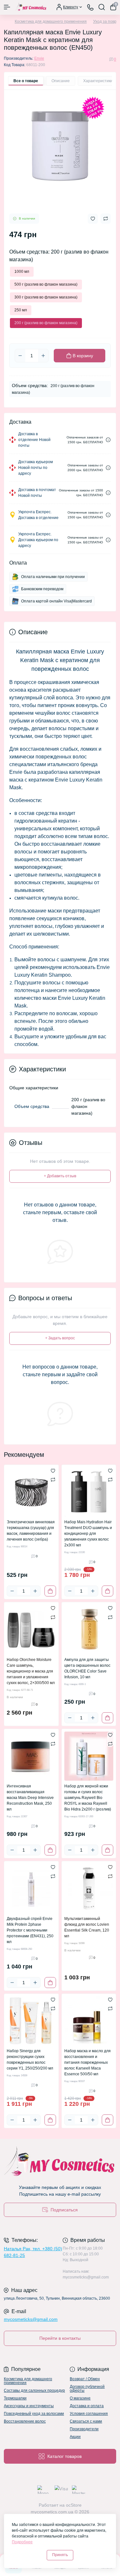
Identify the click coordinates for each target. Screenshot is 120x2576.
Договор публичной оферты (87, 2389)
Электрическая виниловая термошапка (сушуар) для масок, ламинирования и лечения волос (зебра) (31, 1531)
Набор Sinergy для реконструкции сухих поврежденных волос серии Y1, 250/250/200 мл (30, 2060)
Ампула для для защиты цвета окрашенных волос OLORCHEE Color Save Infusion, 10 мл (87, 1668)
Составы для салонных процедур (34, 2390)
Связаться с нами (86, 2421)
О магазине (80, 2398)
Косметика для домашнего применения (51, 22)
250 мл (21, 310)
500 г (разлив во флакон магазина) (46, 284)
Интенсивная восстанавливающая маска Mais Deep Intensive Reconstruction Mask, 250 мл (30, 1798)
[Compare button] (106, 219)
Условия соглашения (89, 2414)
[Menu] (7, 7)
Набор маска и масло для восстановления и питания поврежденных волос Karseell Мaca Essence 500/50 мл (88, 2062)
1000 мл (22, 272)
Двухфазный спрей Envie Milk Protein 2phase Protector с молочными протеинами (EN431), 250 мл (30, 1930)
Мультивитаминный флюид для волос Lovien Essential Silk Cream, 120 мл (87, 1927)
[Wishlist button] (93, 219)
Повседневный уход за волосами (34, 2414)
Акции (75, 2437)
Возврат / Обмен (85, 2379)
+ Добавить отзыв (60, 1176)
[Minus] (20, 356)
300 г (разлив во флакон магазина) (46, 297)
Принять (60, 2555)
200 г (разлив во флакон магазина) (46, 323)
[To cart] (50, 1591)
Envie (39, 58)
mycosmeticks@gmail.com (31, 2319)
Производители (84, 2429)
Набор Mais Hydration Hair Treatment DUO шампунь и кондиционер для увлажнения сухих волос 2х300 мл (88, 1534)
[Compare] (53, 1480)
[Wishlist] (53, 1471)
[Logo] (31, 7)
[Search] (102, 7)
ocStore (74, 2505)
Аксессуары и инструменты (29, 2406)
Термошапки (15, 2398)
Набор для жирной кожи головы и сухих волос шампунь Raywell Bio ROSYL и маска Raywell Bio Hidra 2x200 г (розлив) (88, 1798)
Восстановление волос (25, 2421)
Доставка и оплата (87, 2406)
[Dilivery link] (108, 440)
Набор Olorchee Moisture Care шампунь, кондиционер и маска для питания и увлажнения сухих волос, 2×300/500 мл (31, 1671)
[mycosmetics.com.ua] (60, 2163)
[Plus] (43, 356)
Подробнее (22, 2542)
